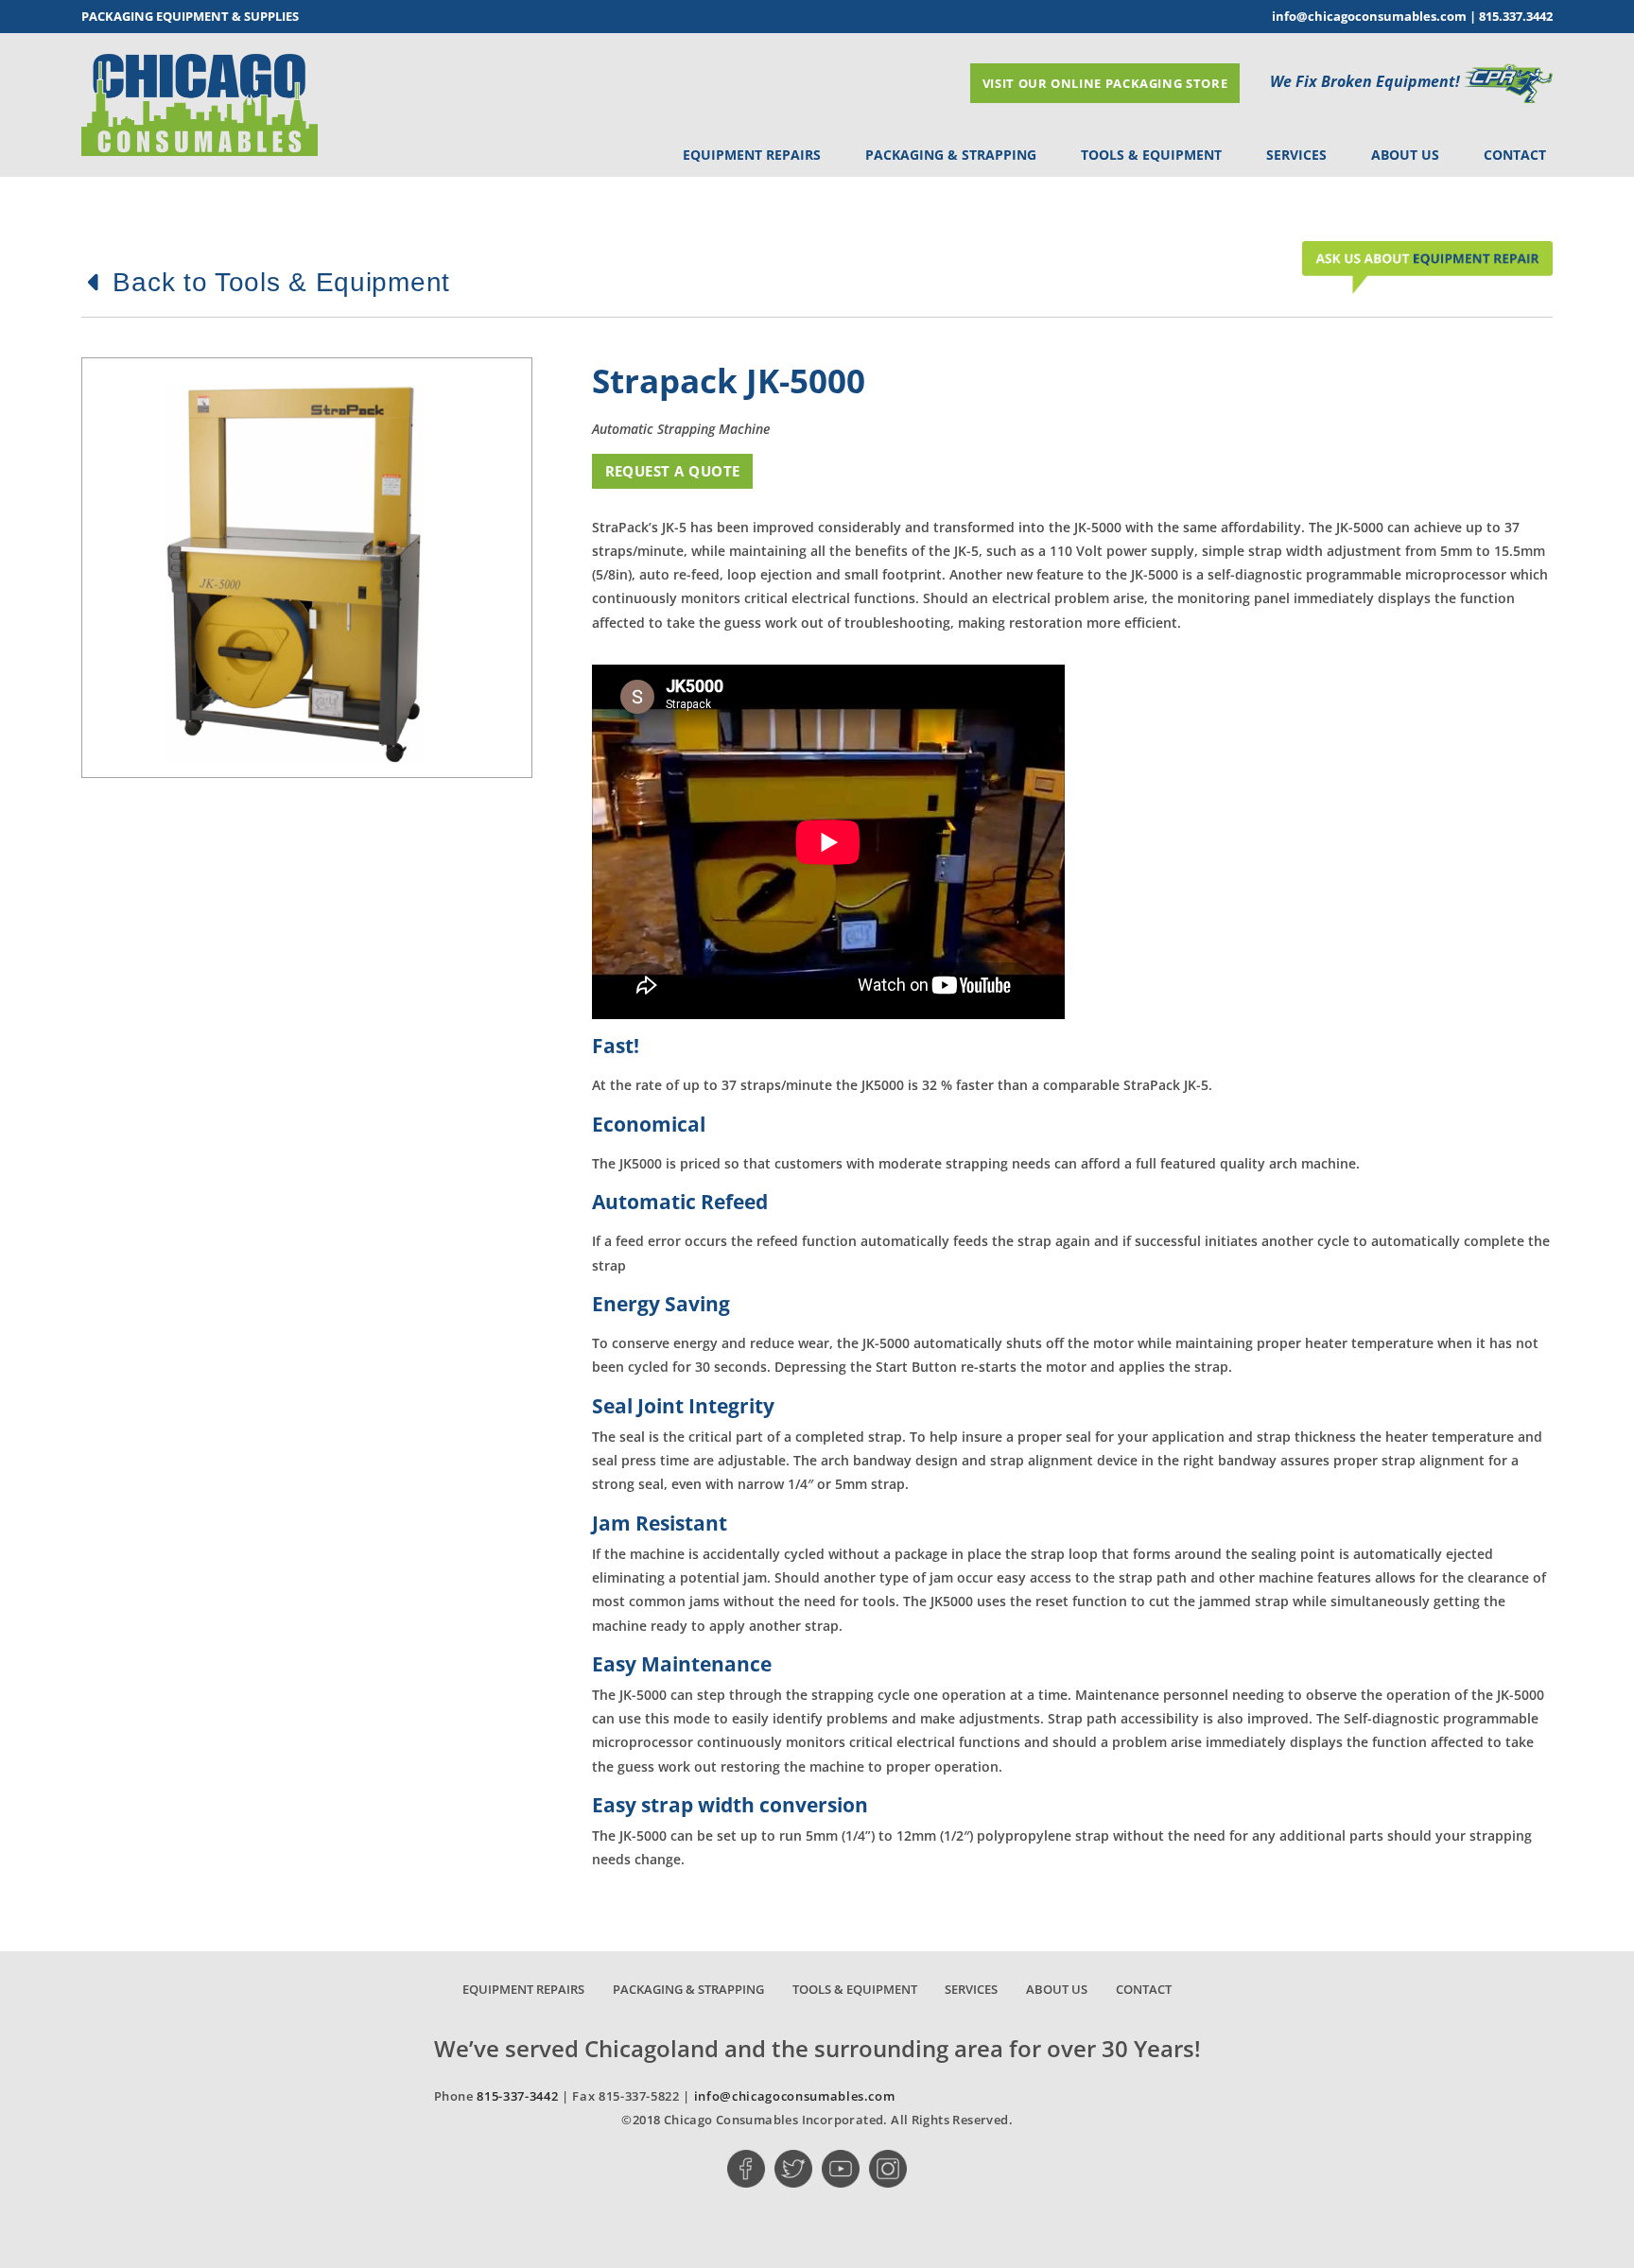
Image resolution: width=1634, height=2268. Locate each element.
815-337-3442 (517, 2096)
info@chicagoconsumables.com (1369, 16)
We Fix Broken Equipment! (1367, 81)
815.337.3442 (1516, 16)
